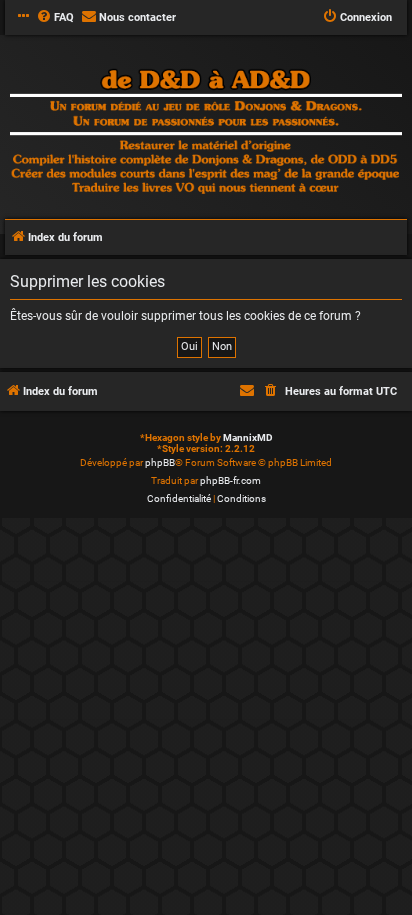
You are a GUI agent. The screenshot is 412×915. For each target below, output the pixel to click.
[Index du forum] (206, 133)
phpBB (160, 462)
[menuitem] (55, 18)
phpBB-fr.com (230, 480)
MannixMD (248, 437)
